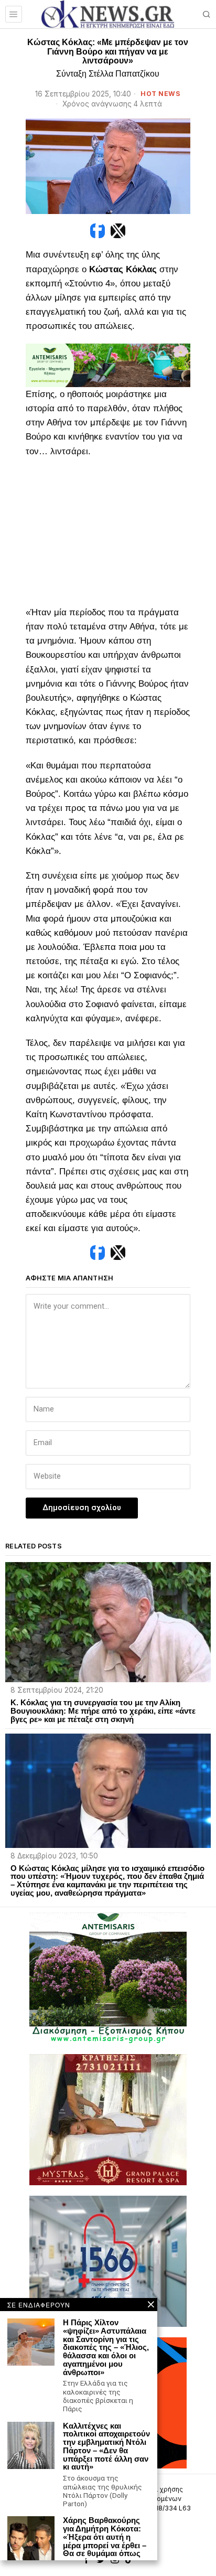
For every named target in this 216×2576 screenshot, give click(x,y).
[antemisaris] (108, 365)
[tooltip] (98, 231)
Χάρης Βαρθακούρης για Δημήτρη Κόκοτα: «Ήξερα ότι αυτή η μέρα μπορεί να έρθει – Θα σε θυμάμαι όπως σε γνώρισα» (105, 2541)
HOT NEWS (160, 94)
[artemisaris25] (108, 1977)
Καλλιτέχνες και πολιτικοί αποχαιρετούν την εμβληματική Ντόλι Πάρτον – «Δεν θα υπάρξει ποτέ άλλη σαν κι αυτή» (106, 2447)
